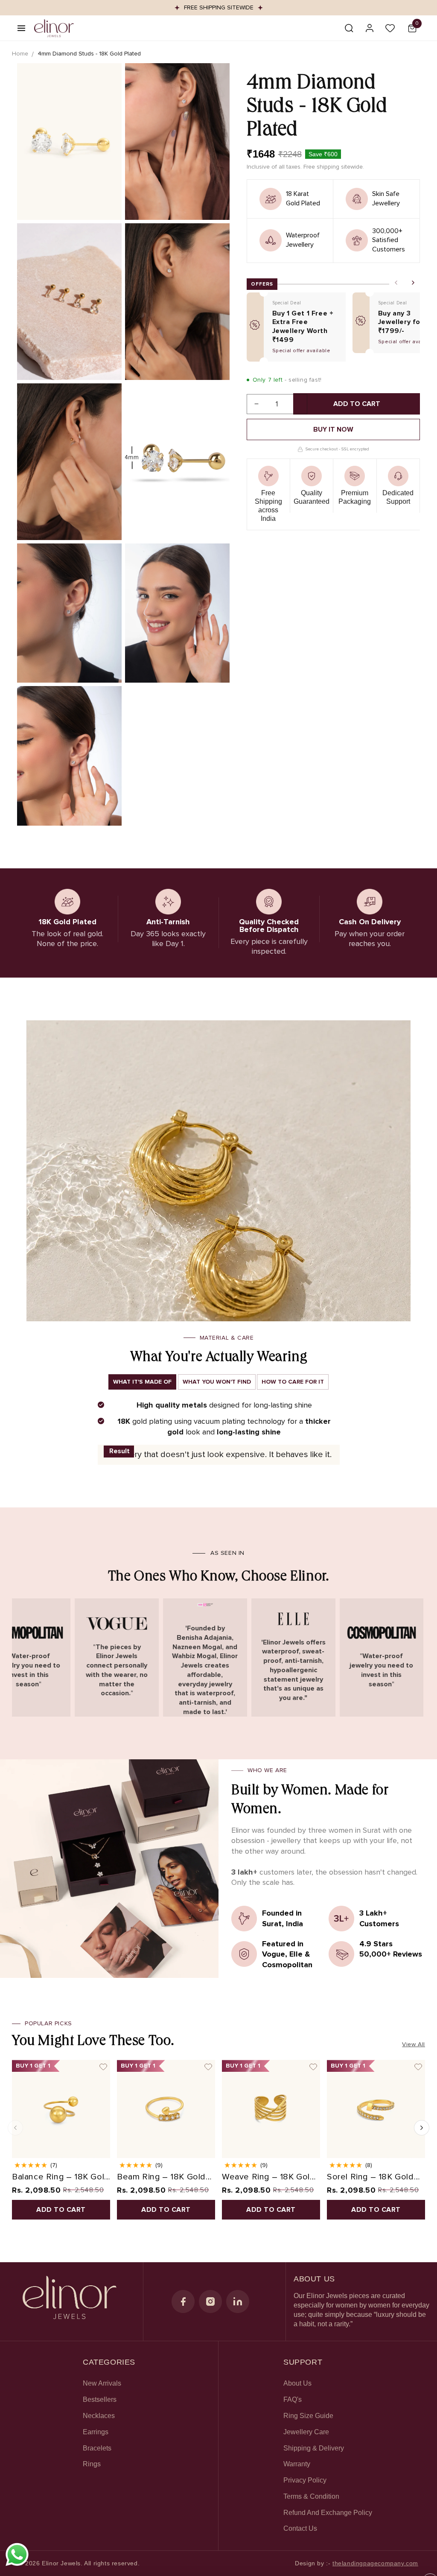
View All (414, 2044)
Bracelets (97, 2448)
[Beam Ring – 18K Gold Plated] (166, 2109)
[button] (21, 28)
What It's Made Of (142, 1382)
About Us (297, 2383)
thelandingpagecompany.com (375, 2563)
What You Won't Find (217, 1382)
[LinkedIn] (238, 2301)
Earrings (96, 2432)
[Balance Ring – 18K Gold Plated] (61, 2109)
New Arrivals (102, 2383)
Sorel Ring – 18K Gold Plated (370, 2177)
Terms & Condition (311, 2496)
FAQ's (293, 2399)
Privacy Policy (305, 2480)
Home (20, 54)
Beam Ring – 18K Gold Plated (161, 2177)
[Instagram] (210, 2301)
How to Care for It (293, 1382)
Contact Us (300, 2528)
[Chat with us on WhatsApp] (17, 2565)
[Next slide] (413, 283)
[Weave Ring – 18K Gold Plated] (271, 2109)
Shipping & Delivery (314, 2448)
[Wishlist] (390, 28)
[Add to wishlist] (103, 2067)
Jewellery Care (306, 2432)
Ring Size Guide (308, 2416)
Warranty (297, 2464)
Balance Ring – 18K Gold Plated (61, 2177)
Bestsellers (100, 2399)
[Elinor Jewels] (70, 2301)
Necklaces (99, 2416)
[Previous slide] (396, 283)
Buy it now (333, 429)
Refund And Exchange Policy (328, 2513)
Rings (92, 2464)
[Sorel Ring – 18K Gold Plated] (376, 2109)
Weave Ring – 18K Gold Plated (269, 2177)
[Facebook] (183, 2301)
